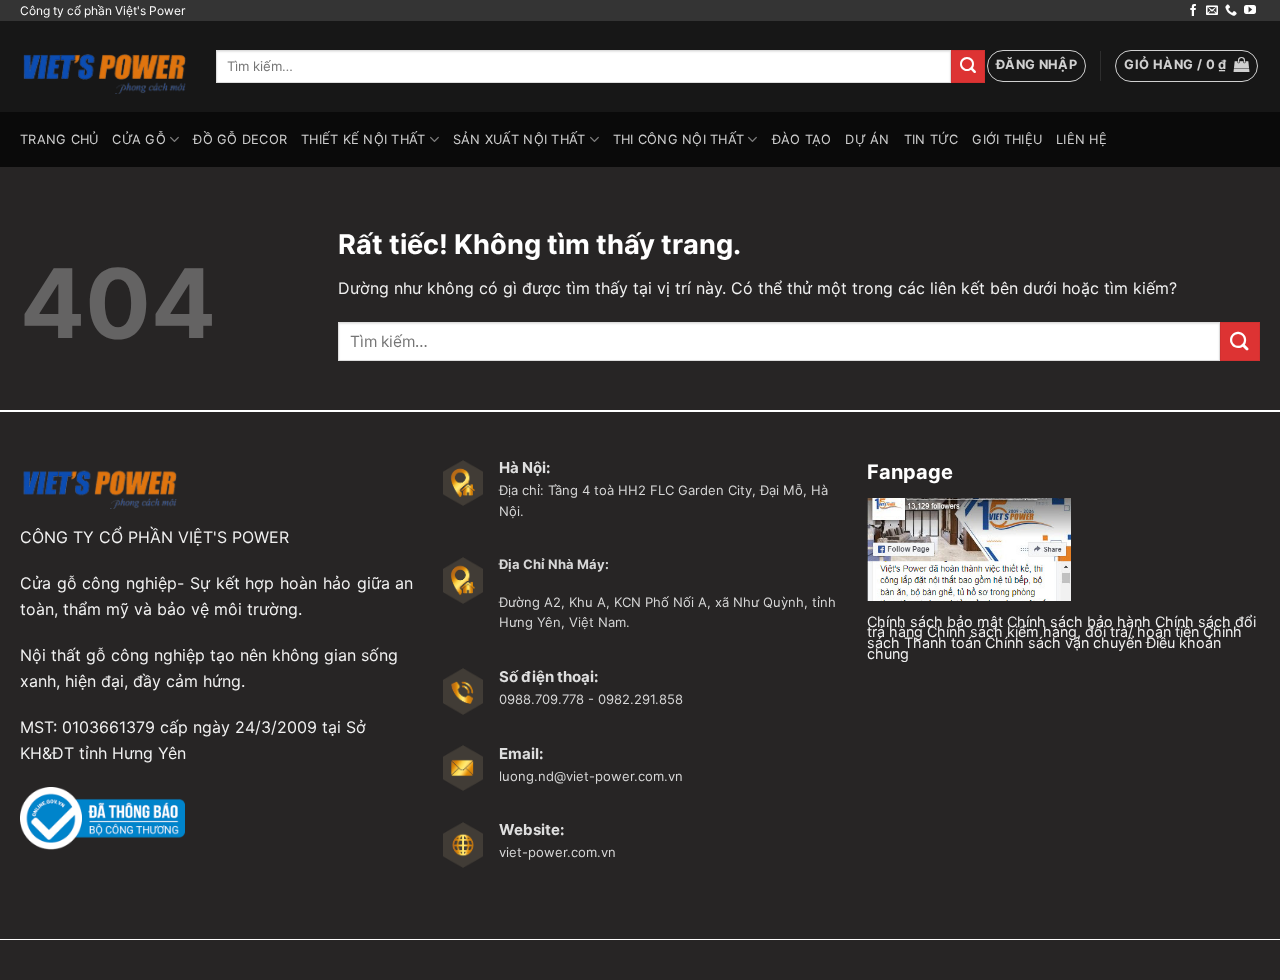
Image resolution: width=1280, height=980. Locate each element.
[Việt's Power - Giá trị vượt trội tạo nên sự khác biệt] (103, 66)
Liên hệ (1081, 139)
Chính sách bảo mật (935, 621)
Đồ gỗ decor (240, 139)
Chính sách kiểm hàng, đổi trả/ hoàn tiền (1063, 631)
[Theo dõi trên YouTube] (1250, 11)
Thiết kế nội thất (363, 139)
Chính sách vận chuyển (1063, 642)
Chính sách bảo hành (1079, 621)
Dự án (867, 139)
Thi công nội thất (678, 139)
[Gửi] (968, 67)
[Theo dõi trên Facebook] (1193, 11)
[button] (1036, 66)
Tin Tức (931, 139)
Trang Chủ (59, 139)
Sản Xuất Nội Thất (519, 139)
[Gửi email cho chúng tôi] (1212, 11)
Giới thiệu (1007, 139)
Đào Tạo (802, 139)
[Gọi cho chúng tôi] (1231, 11)
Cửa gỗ (139, 139)
